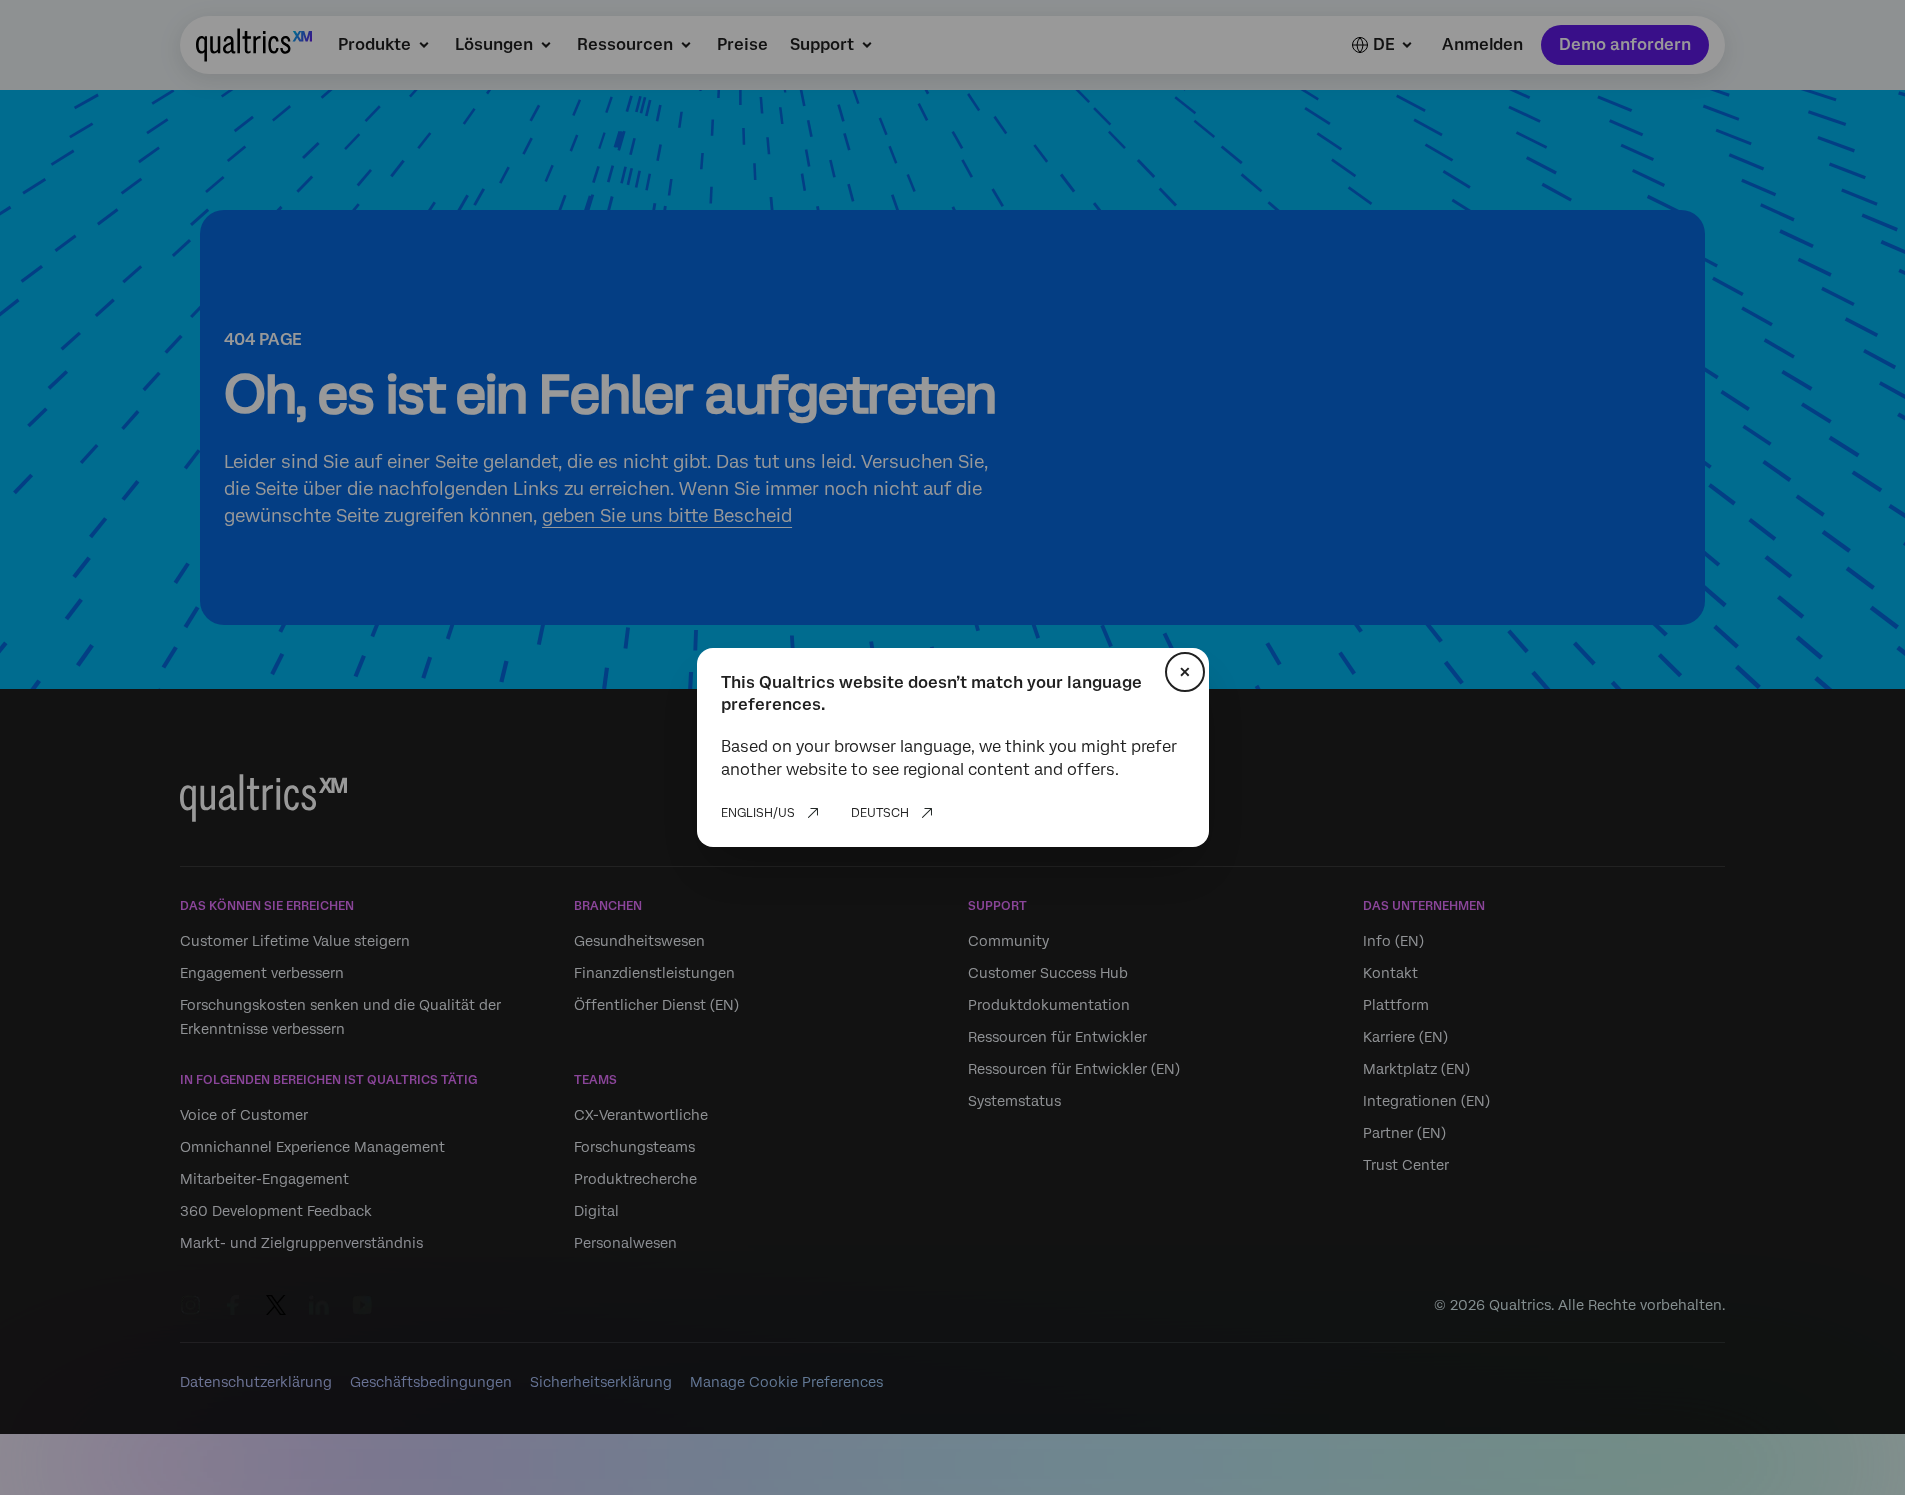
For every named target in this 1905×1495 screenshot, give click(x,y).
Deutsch (880, 813)
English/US (758, 813)
